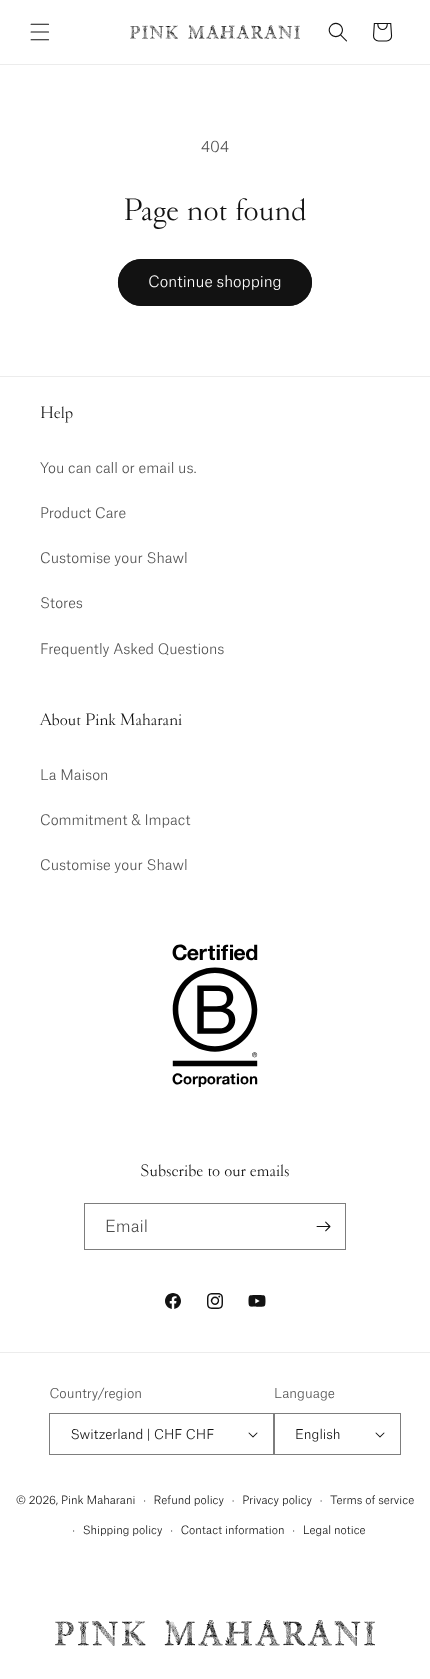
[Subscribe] (323, 1226)
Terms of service (372, 1500)
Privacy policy (277, 1500)
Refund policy (189, 1500)
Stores (61, 602)
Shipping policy (123, 1530)
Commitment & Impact (115, 819)
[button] (40, 32)
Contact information (233, 1530)
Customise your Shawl (114, 557)
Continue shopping (214, 281)
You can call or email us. (118, 467)
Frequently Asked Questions (132, 648)
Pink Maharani (98, 1500)
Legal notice (334, 1530)
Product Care (83, 512)
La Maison (74, 774)
